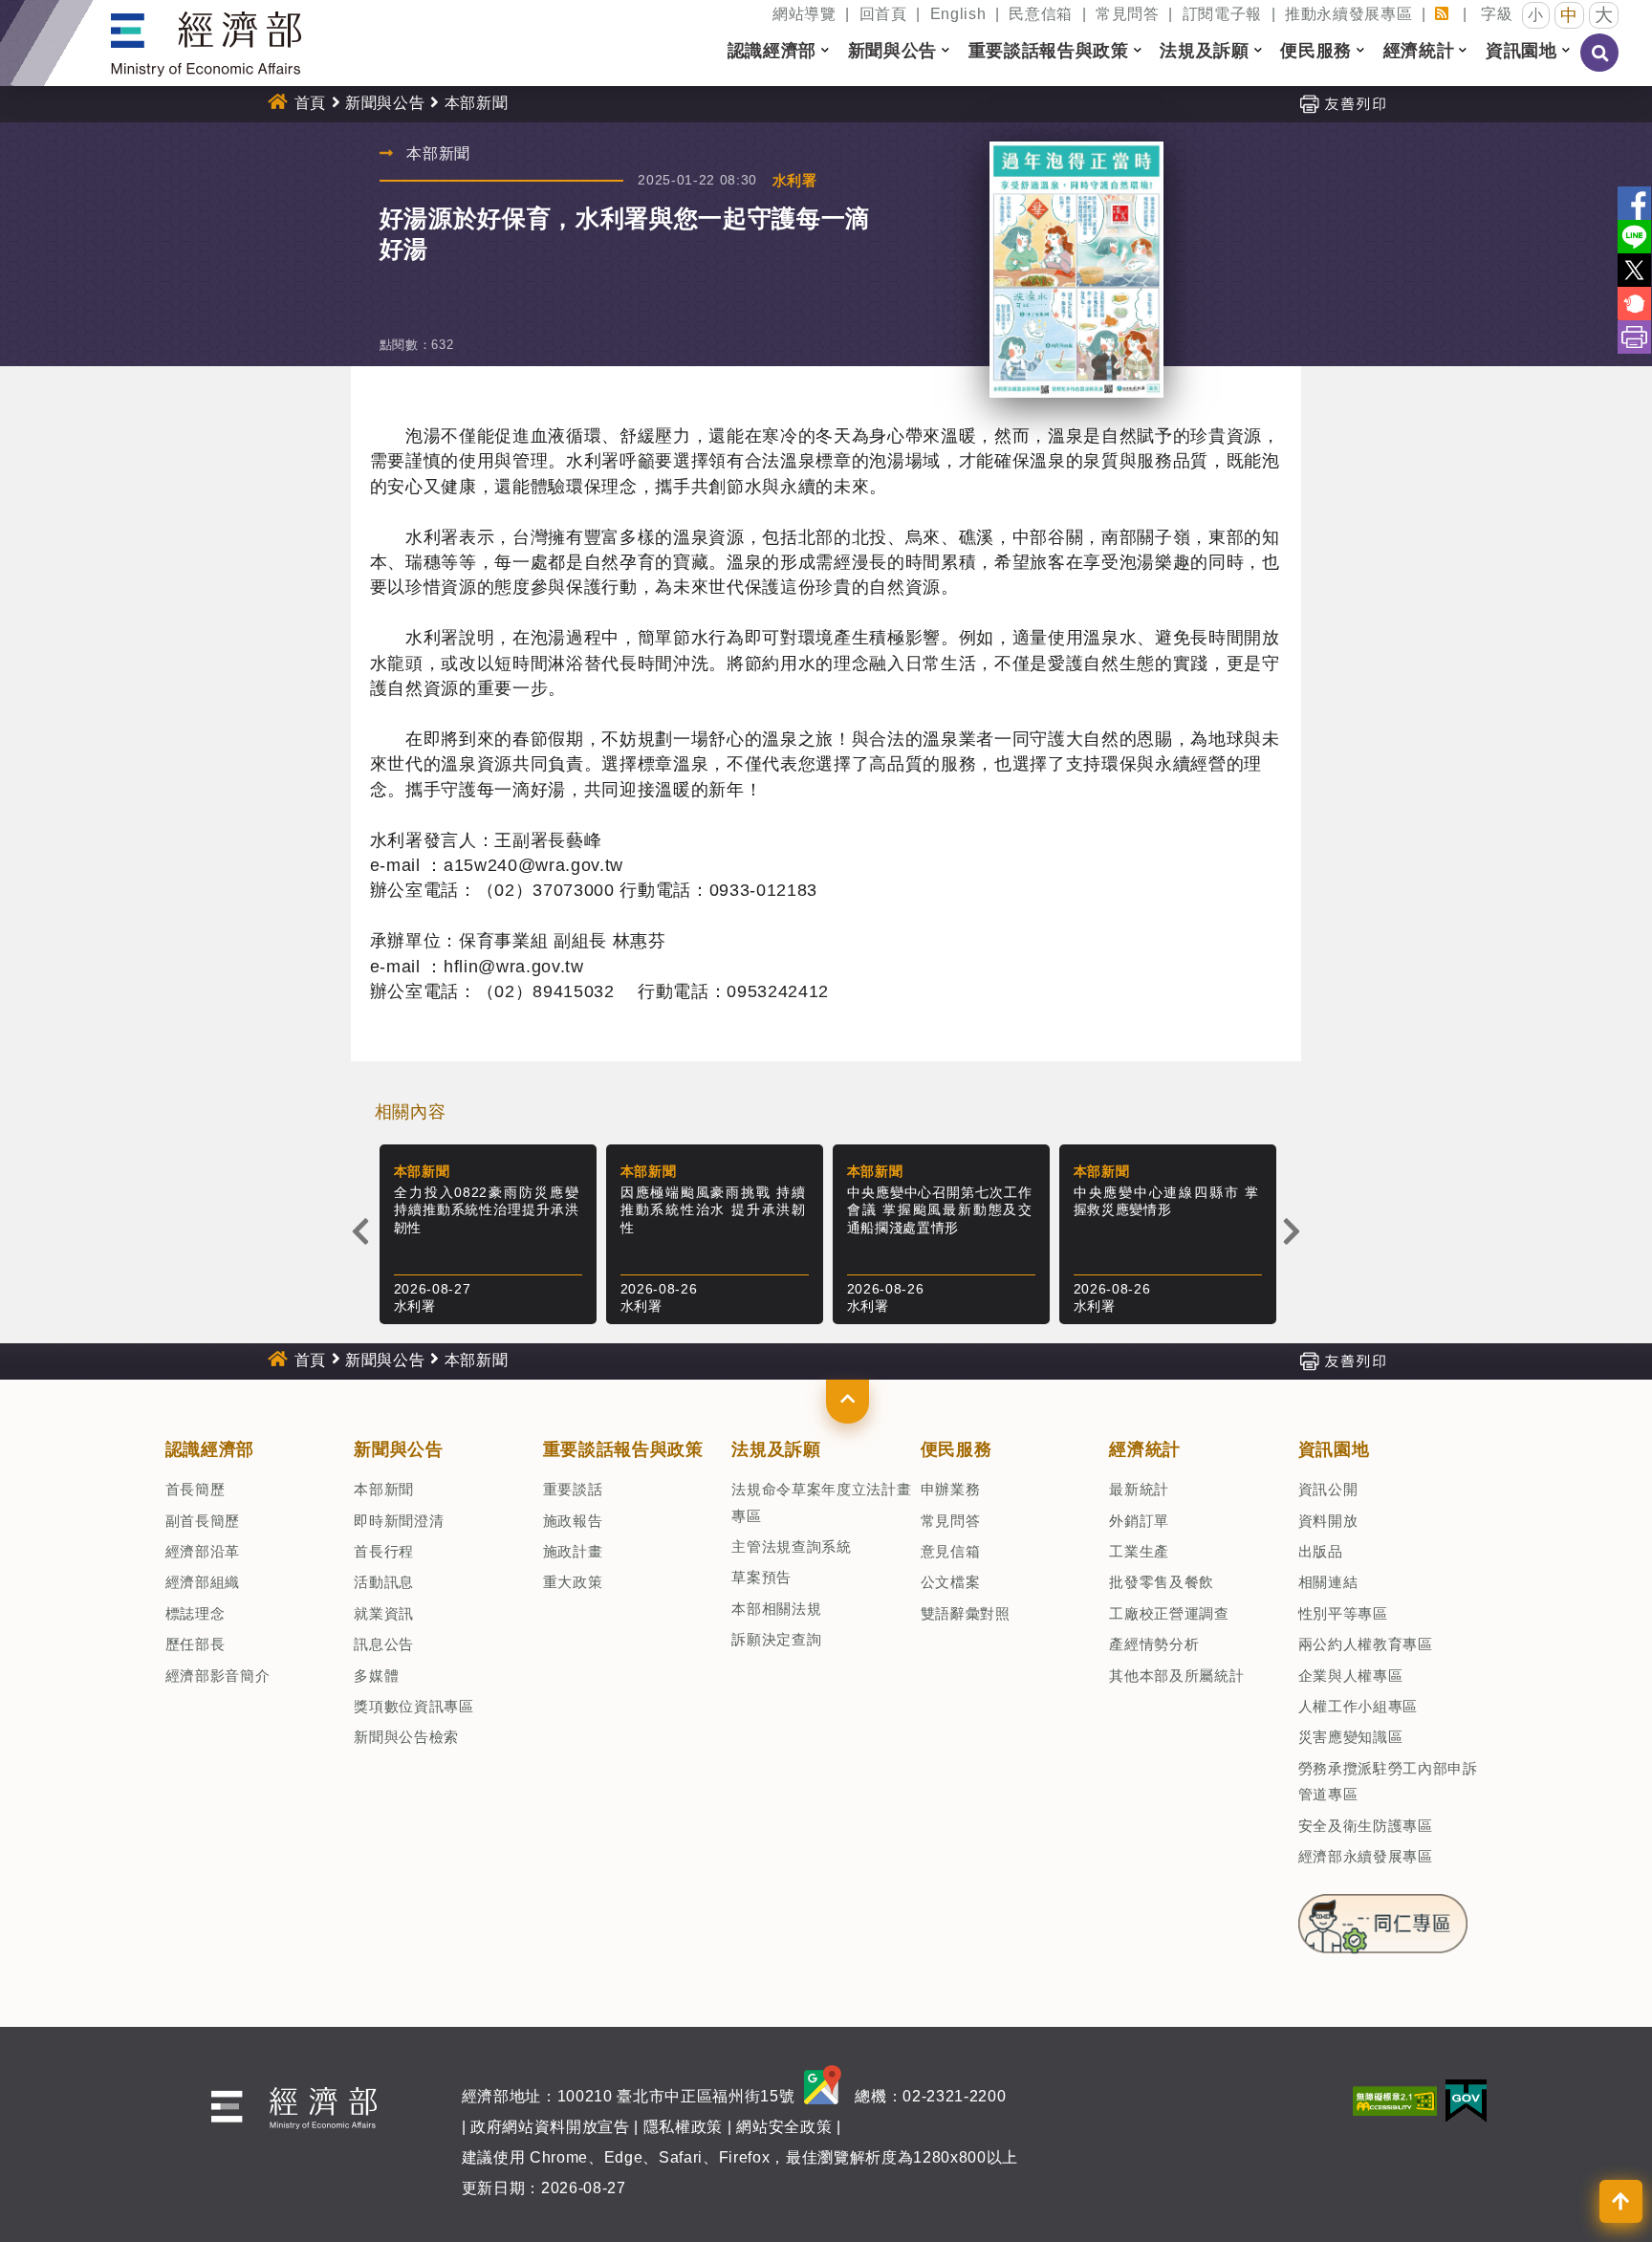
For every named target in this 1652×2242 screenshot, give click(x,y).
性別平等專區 (1343, 1613)
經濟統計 (1145, 1449)
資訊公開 (1328, 1489)
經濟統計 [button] (1419, 51)
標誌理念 (196, 1613)
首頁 (310, 103)
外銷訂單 (1139, 1521)
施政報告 (573, 1521)
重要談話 (573, 1489)
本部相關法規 (776, 1609)
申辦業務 (951, 1489)
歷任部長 (196, 1644)
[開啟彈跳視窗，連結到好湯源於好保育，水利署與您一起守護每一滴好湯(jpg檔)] (1076, 270)
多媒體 (376, 1676)
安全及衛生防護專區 (1366, 1826)
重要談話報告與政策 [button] (1049, 51)
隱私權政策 (683, 2127)
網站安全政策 (784, 2127)
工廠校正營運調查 (1169, 1613)
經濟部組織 (203, 1582)
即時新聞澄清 (399, 1521)
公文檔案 (951, 1582)
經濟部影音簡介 (218, 1676)
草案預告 (761, 1577)
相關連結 (1328, 1582)
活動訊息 (384, 1582)
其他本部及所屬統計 (1176, 1676)
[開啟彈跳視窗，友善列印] (1342, 103)
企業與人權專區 (1351, 1676)
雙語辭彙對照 (966, 1613)
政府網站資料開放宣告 (550, 2127)
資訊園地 (1334, 1449)
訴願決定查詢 (776, 1639)
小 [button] (1536, 15)
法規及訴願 (776, 1449)
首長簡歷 (196, 1489)
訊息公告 (384, 1644)
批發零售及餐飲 (1162, 1582)
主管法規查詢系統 (791, 1546)
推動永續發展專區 (1348, 14)
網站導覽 (804, 14)
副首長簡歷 (203, 1521)
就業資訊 (384, 1613)
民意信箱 (1041, 14)
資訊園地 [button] (1522, 51)
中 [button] (1569, 15)
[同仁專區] (1383, 1918)
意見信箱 (951, 1551)
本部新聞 (384, 1489)
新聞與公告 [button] (892, 51)
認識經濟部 (210, 1449)
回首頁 (883, 14)
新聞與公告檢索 (406, 1737)
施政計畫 (573, 1551)
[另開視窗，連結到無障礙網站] (1395, 2099)
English (958, 14)
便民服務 (956, 1449)
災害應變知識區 (1351, 1737)
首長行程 (384, 1551)
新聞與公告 (385, 103)
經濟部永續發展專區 (1366, 1856)
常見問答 (1128, 14)
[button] (848, 1402)
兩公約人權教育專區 (1366, 1644)
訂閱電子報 (1222, 14)
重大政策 (573, 1582)
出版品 (1321, 1551)
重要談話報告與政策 (623, 1449)
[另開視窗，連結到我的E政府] (1466, 2099)
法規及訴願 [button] (1204, 51)
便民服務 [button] (1316, 51)
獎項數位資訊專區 (413, 1706)
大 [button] (1604, 15)
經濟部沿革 (203, 1551)
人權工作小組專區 (1358, 1706)
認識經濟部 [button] (772, 51)
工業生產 (1139, 1551)
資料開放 (1328, 1521)
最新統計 (1139, 1489)
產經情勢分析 (1154, 1644)
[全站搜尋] (1600, 66)
